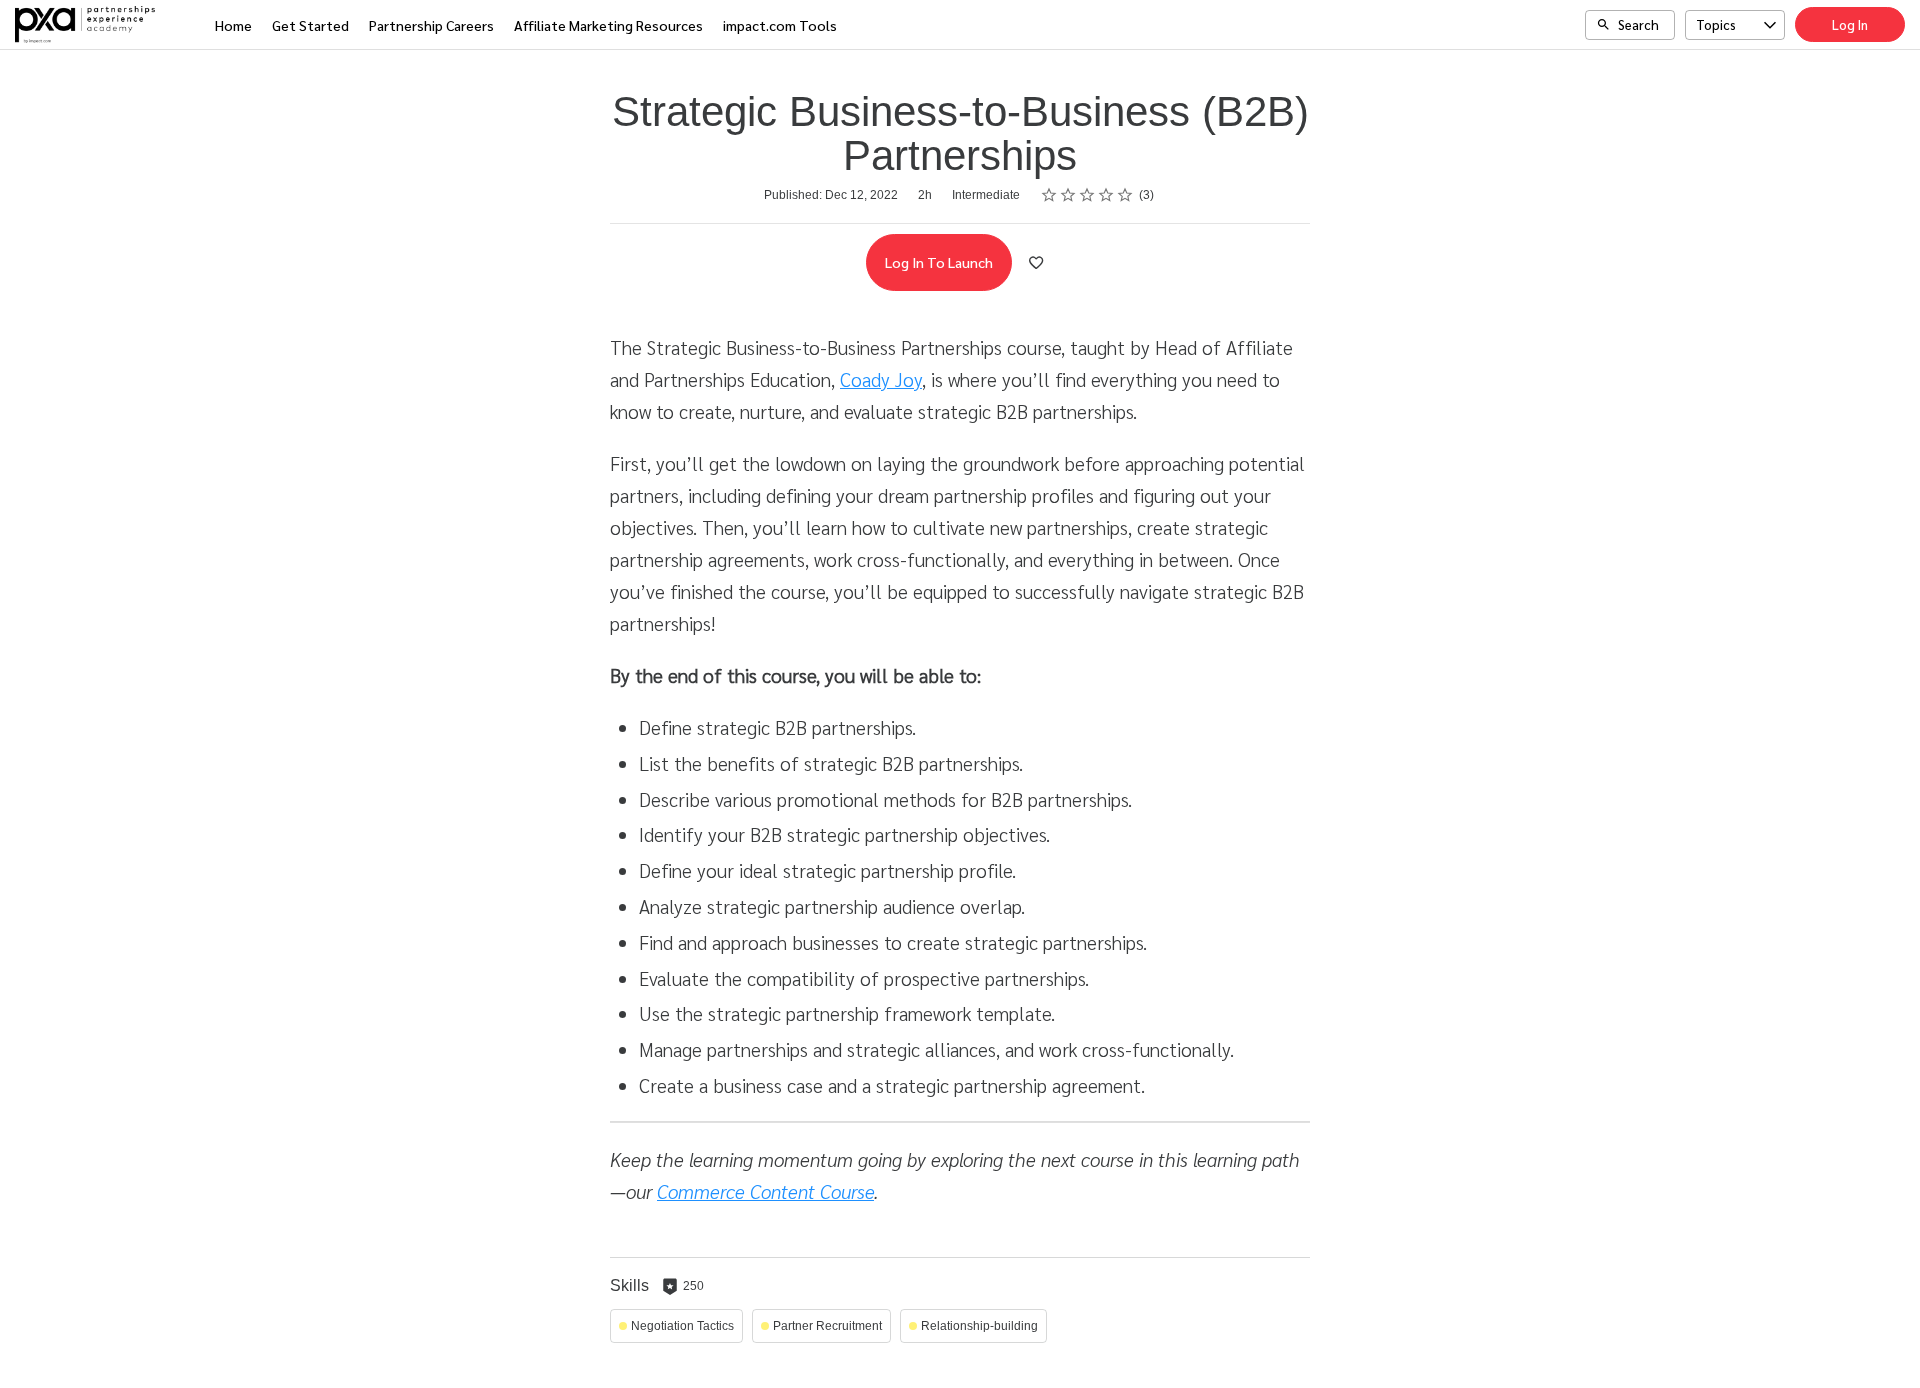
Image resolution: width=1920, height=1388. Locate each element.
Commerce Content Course (765, 1191)
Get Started (310, 25)
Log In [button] (1850, 24)
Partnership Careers (431, 25)
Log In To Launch (939, 262)
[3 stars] (1087, 195)
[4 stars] (1106, 195)
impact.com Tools (780, 25)
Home (233, 25)
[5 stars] (1125, 195)
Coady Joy (881, 379)
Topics (1716, 24)
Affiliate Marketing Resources (608, 25)
